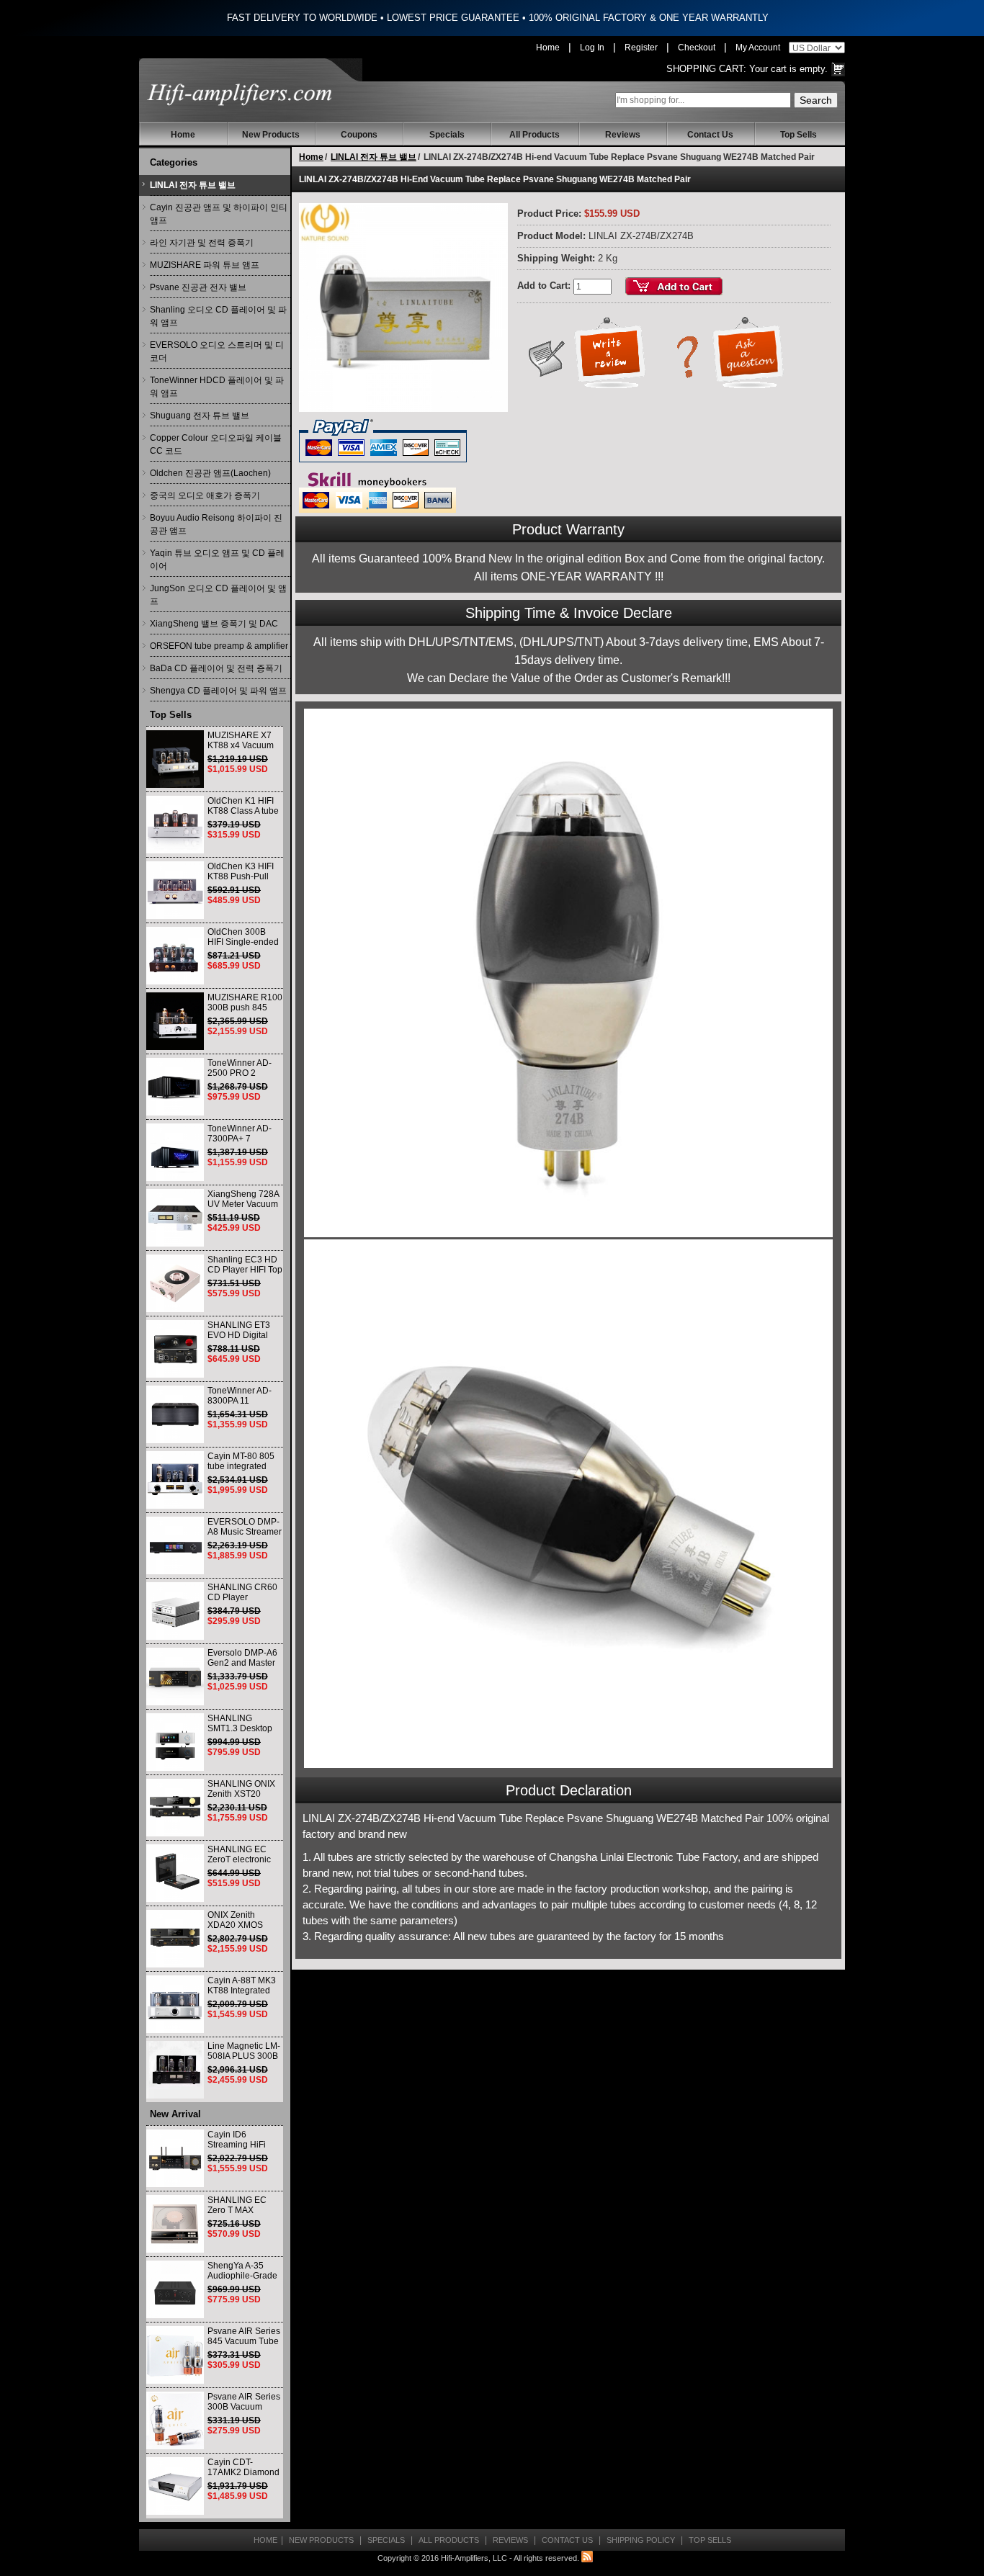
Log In (592, 48)
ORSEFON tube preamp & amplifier (219, 646)
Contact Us (710, 135)
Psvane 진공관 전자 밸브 (198, 287)
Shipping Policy (641, 2540)
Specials (447, 135)
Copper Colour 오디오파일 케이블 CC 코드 (216, 444)
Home (548, 48)
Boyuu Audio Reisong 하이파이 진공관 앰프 (216, 524)
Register (641, 48)
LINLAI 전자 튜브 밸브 (193, 185)
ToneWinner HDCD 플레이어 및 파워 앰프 (217, 387)
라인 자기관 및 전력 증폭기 (202, 243)
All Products (535, 135)
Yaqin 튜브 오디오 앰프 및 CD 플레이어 (217, 560)
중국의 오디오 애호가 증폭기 (205, 495)
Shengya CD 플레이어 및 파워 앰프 (218, 691)
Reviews (623, 135)
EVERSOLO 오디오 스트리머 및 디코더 (217, 351)
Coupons (359, 135)
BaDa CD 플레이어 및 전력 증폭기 (216, 668)
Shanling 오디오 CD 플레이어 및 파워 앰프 (218, 316)
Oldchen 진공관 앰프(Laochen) (210, 473)
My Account (758, 48)
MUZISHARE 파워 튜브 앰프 (205, 265)
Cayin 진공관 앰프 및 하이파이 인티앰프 (219, 214)
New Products (271, 135)
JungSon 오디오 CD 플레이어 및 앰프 (218, 595)
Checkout (697, 48)
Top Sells (799, 135)
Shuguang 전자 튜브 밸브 (200, 416)
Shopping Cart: (706, 69)
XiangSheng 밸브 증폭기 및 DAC (214, 624)
